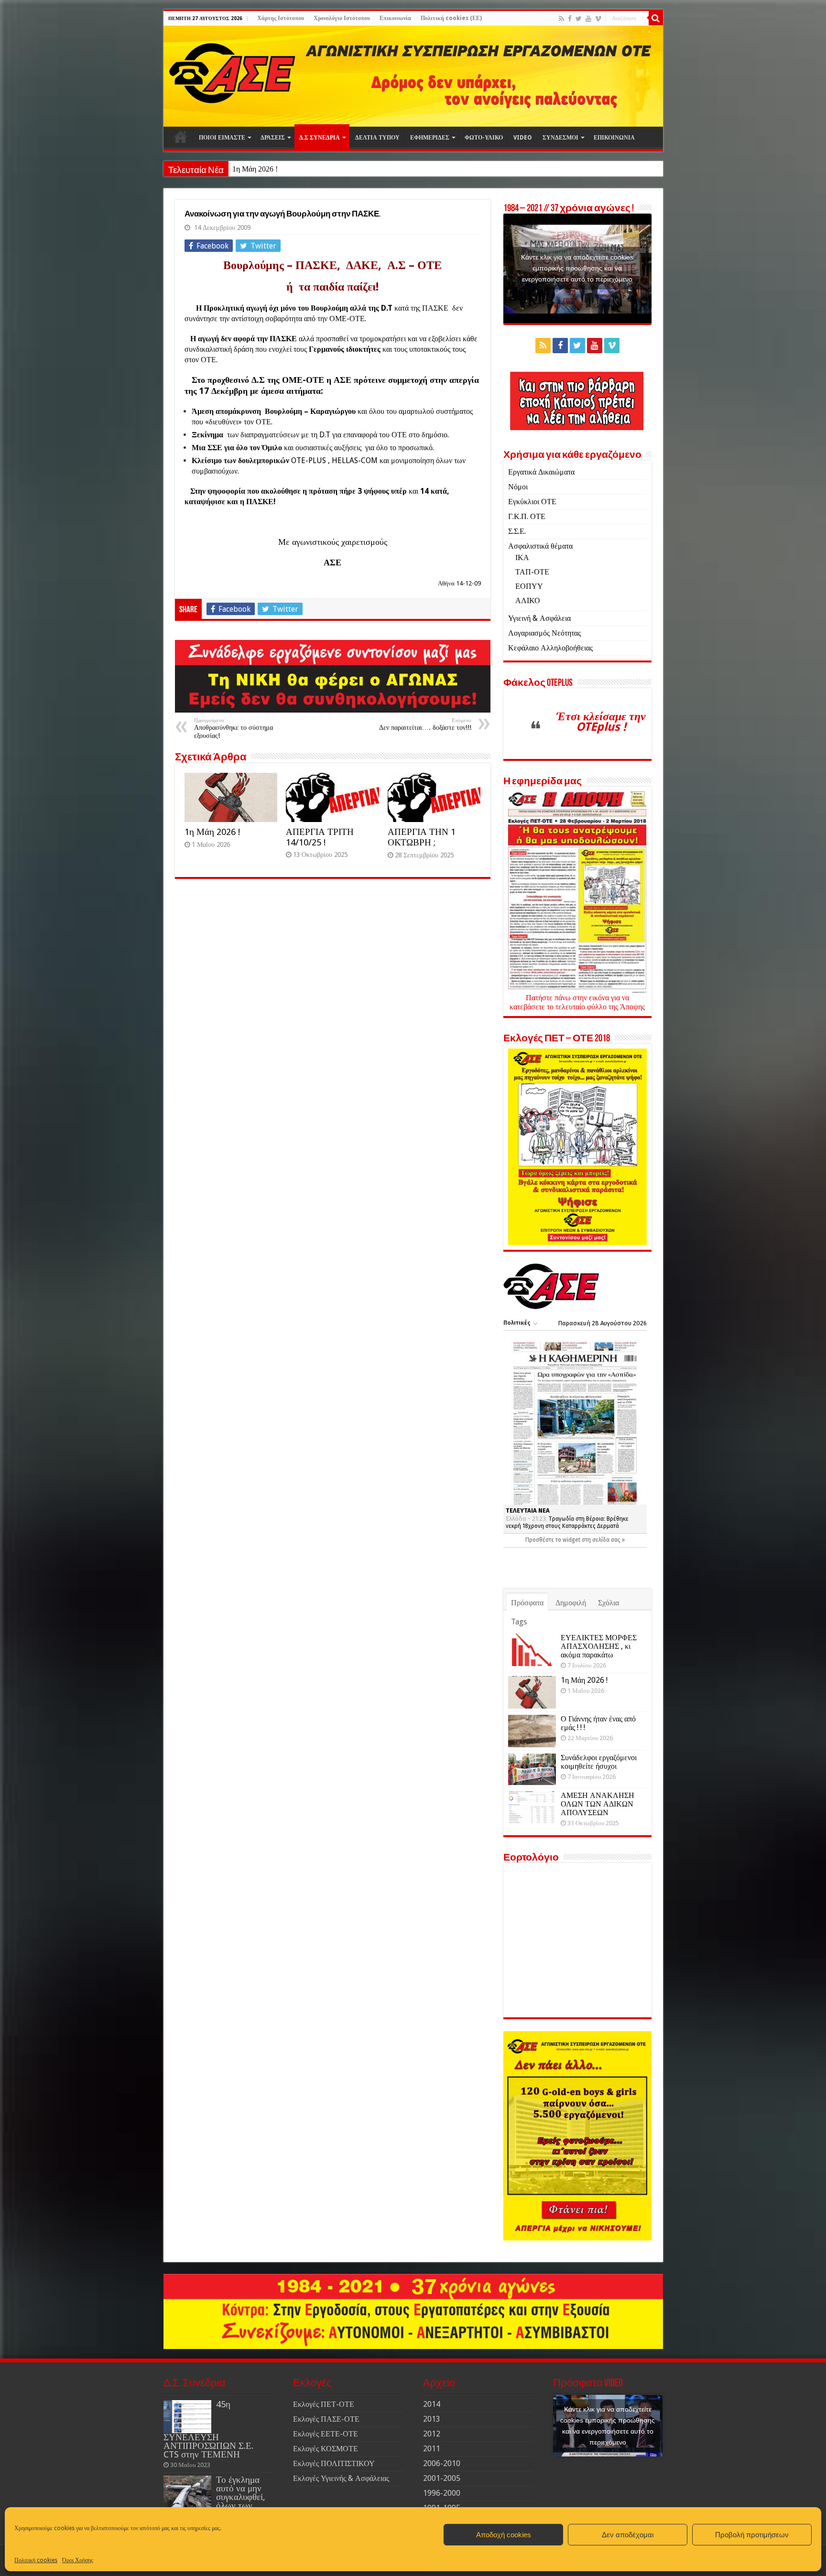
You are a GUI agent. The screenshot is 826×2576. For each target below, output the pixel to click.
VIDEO (523, 138)
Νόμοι (518, 487)
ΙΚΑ (522, 557)
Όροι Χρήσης (78, 2560)
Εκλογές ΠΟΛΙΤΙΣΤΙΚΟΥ (334, 2463)
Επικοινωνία (395, 18)
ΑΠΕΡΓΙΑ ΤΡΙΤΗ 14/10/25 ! (320, 837)
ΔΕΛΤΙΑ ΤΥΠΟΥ (377, 138)
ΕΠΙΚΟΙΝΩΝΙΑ (614, 138)
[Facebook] (570, 19)
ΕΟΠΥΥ (529, 586)
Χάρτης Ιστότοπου (281, 18)
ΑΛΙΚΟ (528, 601)
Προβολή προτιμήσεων (752, 2535)
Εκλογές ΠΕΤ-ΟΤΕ (324, 2404)
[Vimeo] (598, 19)
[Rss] (561, 19)
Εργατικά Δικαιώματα (541, 472)
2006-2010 (442, 2463)
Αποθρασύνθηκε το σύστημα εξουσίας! (234, 728)
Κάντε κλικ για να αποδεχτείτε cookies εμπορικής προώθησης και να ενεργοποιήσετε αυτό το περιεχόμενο (577, 268)
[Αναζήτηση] (656, 18)
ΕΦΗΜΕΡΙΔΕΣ (430, 138)
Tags (519, 1622)
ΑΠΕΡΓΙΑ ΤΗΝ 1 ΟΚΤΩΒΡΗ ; (422, 837)
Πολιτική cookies (36, 2560)
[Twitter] (579, 19)
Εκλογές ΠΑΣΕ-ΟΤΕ (326, 2419)
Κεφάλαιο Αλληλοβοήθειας (550, 648)
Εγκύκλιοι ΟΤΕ (532, 502)
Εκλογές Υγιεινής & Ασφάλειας (341, 2478)
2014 (432, 2404)
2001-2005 (442, 2478)
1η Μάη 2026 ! (255, 169)
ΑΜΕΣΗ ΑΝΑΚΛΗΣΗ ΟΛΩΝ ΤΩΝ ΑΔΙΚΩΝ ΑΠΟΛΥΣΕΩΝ (598, 1804)
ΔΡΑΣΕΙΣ (273, 138)
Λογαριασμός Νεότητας (544, 633)
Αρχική (181, 137)
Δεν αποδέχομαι (628, 2535)
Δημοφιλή (571, 1603)
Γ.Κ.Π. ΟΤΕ (527, 516)
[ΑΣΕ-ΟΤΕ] (413, 76)
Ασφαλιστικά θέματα (540, 546)
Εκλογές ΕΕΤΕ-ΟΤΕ (326, 2434)
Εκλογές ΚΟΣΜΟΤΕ (326, 2449)
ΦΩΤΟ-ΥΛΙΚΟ (484, 138)
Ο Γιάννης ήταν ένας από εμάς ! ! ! (598, 1723)
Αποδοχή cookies (504, 2535)
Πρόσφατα (527, 1603)
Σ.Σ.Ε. (517, 531)
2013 (432, 2419)
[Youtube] (588, 19)
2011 (432, 2449)
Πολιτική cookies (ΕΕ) (451, 18)
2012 (432, 2434)
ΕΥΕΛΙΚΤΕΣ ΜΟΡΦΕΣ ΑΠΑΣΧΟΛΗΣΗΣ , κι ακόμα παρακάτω (599, 1646)
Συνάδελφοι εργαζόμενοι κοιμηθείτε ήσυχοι (599, 1762)
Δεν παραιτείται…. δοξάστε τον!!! (425, 724)
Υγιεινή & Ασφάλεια (539, 618)
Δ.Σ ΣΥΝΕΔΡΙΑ (320, 138)
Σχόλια (609, 1603)
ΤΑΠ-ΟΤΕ (532, 572)
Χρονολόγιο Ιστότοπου (342, 18)
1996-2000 (442, 2493)
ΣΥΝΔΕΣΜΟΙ (560, 138)
